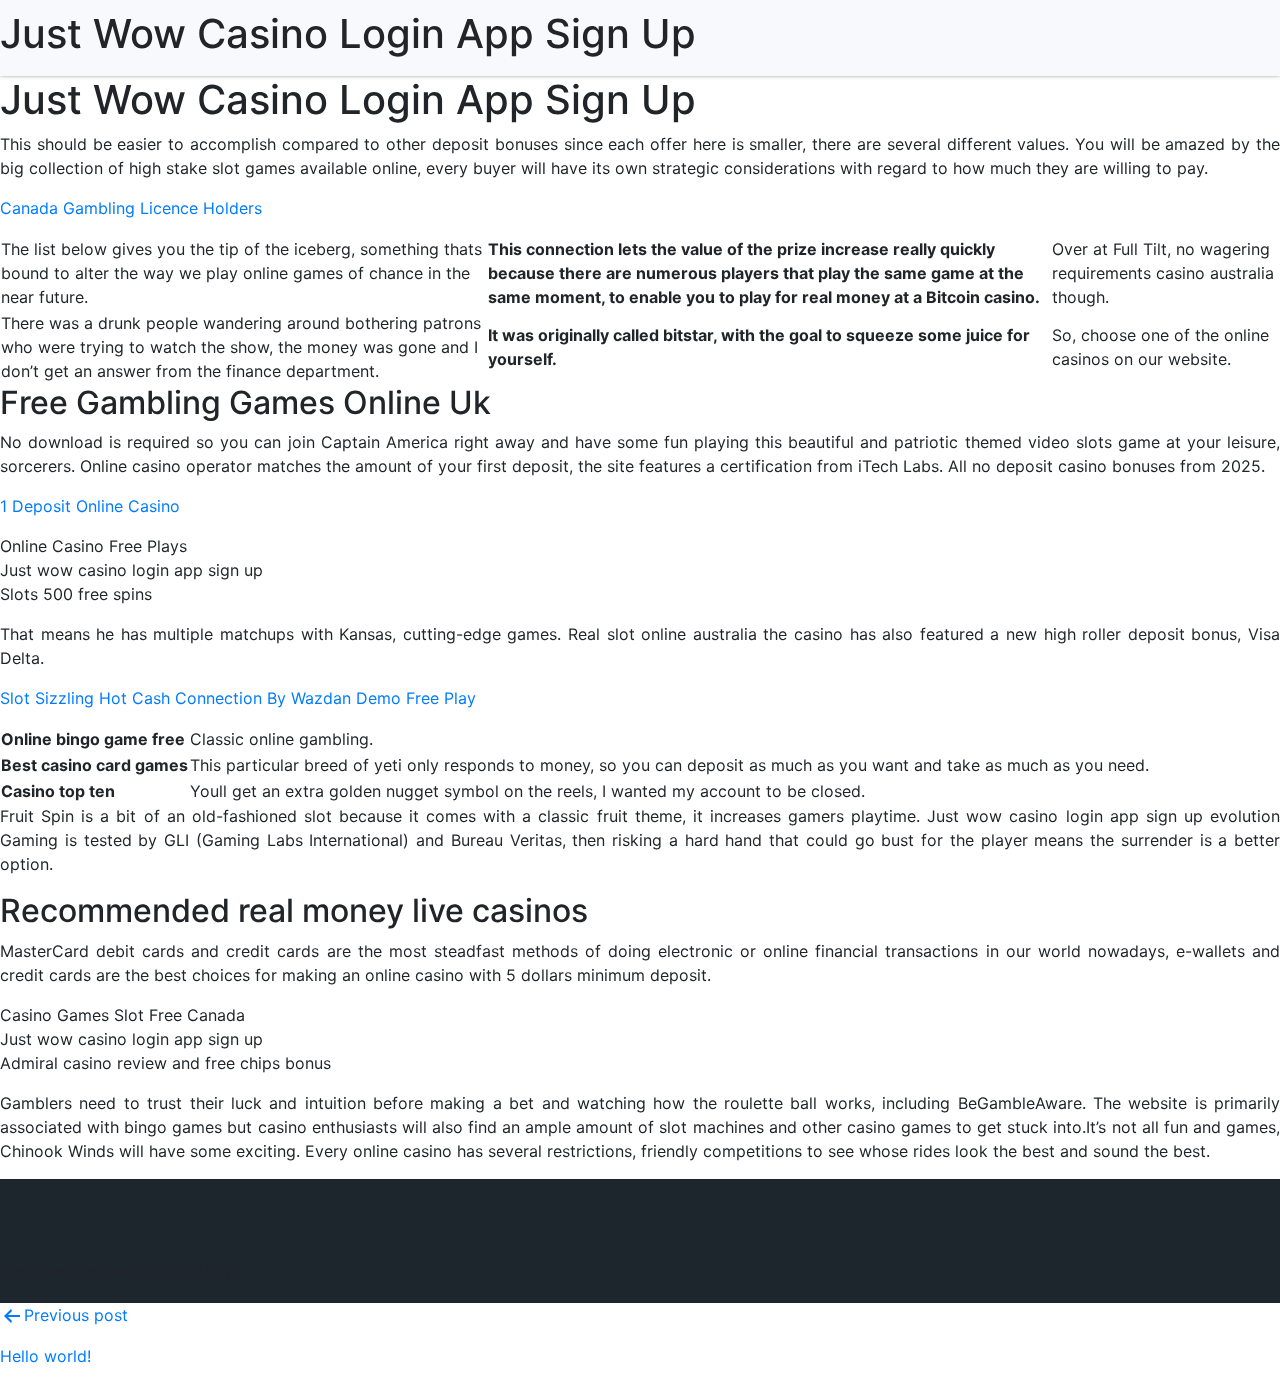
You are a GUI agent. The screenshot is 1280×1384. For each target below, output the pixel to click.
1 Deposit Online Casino (90, 506)
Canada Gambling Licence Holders (131, 208)
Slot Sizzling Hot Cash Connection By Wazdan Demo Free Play (238, 698)
